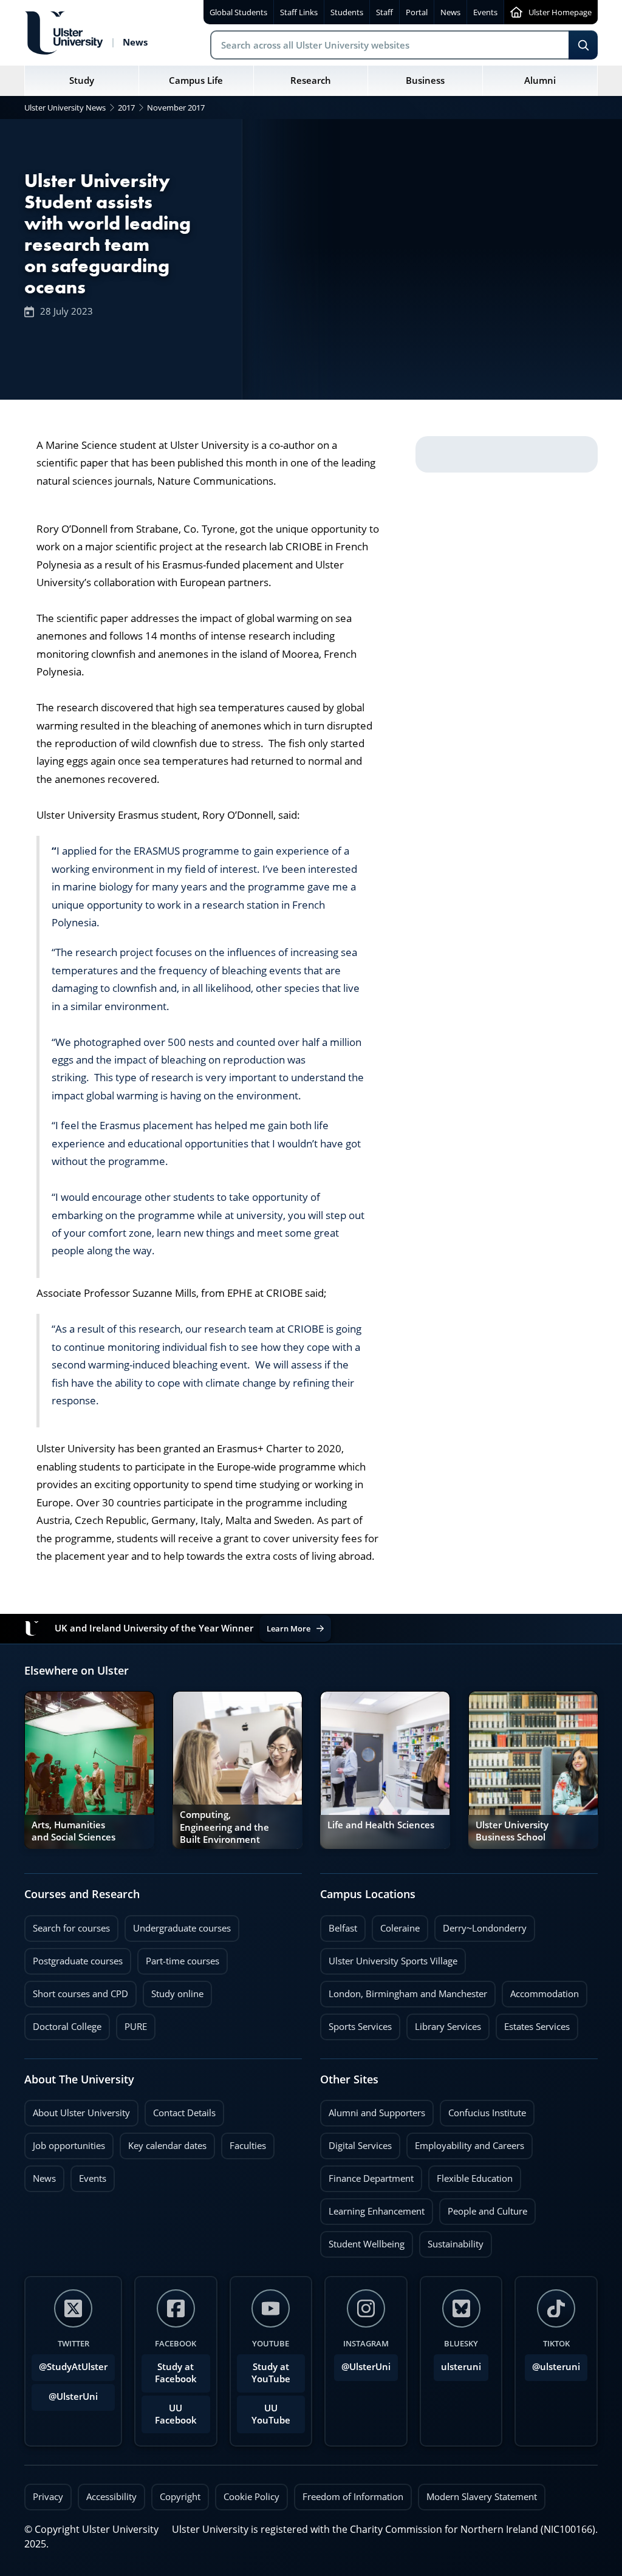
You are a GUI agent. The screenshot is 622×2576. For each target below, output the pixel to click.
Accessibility (111, 2497)
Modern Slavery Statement (482, 2497)
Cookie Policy (251, 2497)
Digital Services (356, 2142)
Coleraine (396, 1925)
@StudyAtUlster (73, 2367)
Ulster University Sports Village (393, 1961)
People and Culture (483, 2208)
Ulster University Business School (512, 1831)
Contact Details (184, 2113)
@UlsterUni (65, 2393)
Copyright (180, 2497)
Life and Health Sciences (381, 1825)
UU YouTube (271, 2414)
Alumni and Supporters (373, 2110)
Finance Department (367, 2175)
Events (88, 2175)
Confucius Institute (483, 2110)
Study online (173, 1990)
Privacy (48, 2497)
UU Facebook (176, 2414)
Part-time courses (178, 1958)
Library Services (444, 2023)
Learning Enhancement (372, 2208)
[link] (89, 1770)
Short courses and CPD (76, 1990)
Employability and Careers (465, 2142)
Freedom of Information (353, 2497)
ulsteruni (461, 2367)
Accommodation (540, 1990)
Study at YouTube (271, 2373)
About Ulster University (81, 2113)
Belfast (339, 1925)
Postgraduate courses (73, 1958)
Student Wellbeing (362, 2241)
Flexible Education (470, 2175)
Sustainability (451, 2241)
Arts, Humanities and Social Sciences (73, 1831)
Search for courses (71, 1928)
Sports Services (356, 2023)
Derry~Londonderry (480, 1925)
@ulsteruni (552, 2363)
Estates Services (533, 2023)
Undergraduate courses (178, 1925)
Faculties (248, 2146)
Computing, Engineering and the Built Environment (224, 1827)
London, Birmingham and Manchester (408, 1994)
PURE (136, 2027)
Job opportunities (69, 2146)
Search (583, 45)
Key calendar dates (167, 2146)
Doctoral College (63, 2023)
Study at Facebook (176, 2373)
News (40, 2175)
